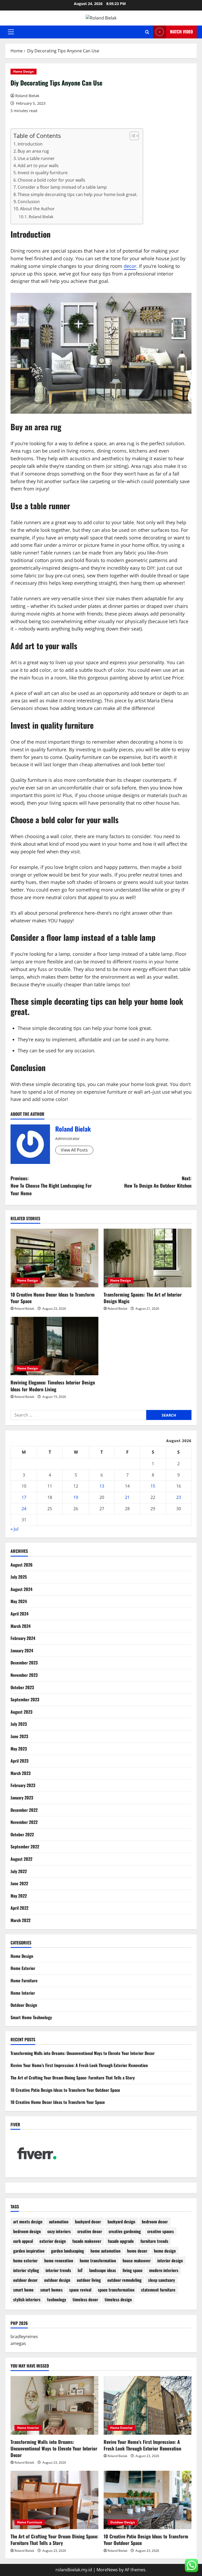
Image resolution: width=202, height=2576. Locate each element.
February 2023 (23, 1785)
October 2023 (22, 1687)
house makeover (137, 2260)
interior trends (58, 2270)
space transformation (116, 2290)
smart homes (51, 2290)
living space (133, 2270)
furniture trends (154, 2241)
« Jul (14, 1529)
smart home (23, 2290)
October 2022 (22, 1834)
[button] (11, 32)
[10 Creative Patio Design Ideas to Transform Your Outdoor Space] (148, 2500)
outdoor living (89, 2280)
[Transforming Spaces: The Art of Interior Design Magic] (148, 1258)
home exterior (25, 2260)
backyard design (121, 2222)
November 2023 (24, 1675)
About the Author (37, 209)
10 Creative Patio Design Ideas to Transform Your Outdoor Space (65, 2090)
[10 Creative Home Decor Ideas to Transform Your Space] (54, 1258)
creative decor (90, 2231)
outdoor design (57, 2280)
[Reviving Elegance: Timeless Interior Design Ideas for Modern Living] (54, 1346)
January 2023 (22, 1798)
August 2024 (21, 1589)
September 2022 (25, 1847)
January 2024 (22, 1650)
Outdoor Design (24, 2005)
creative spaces (161, 2231)
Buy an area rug (33, 151)
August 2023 (21, 1712)
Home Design (24, 71)
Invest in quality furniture (43, 173)
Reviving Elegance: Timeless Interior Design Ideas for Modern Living (53, 1386)
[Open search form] (147, 32)
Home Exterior (23, 1968)
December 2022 (24, 1810)
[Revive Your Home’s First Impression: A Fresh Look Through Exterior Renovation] (148, 2405)
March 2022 (21, 1920)
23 (179, 1497)
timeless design (118, 2299)
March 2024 (21, 1626)
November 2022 (24, 1822)
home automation (105, 2251)
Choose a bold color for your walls (51, 180)
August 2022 (21, 1859)
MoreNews (107, 2570)
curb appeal (23, 2241)
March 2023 (21, 1773)
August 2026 (22, 1565)
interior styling (26, 2270)
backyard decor (88, 2222)
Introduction (30, 144)
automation (59, 2222)
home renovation (59, 2260)
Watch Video (181, 32)
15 (153, 1486)
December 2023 (24, 1663)
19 (76, 1497)
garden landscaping (67, 2251)
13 (102, 1486)
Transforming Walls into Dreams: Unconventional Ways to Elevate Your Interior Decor (83, 2053)
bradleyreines (24, 2337)
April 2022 (19, 1908)
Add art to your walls (38, 166)
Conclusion (29, 202)
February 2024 (23, 1638)
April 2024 (19, 1614)
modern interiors (164, 2270)
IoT (80, 2270)
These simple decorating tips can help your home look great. (78, 194)
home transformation (98, 2260)
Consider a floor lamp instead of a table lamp (62, 187)
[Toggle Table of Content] (132, 136)
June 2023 (19, 1736)
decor (130, 266)
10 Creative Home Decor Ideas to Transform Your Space (53, 1298)
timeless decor (85, 2299)
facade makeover (87, 2241)
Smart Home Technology (31, 2017)
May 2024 (19, 1601)
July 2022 (19, 1871)
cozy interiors (59, 2231)
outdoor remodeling (124, 2280)
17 (24, 1497)
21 (127, 1497)
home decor (137, 2251)
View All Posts (74, 1150)
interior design (170, 2260)
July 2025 (19, 1577)
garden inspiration (29, 2251)
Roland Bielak (27, 96)
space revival (80, 2290)
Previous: (51, 1186)
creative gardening (125, 2231)
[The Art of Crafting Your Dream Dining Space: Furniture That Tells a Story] (54, 2500)
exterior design (53, 2241)
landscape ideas (103, 2270)
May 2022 (19, 1896)
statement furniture (158, 2290)
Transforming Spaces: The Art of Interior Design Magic (143, 1298)
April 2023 (19, 1761)
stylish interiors (27, 2299)
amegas (18, 2343)
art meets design (28, 2222)
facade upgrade (121, 2241)
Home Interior (23, 1993)
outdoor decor (25, 2280)
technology (57, 2299)
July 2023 (19, 1724)
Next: (158, 1182)
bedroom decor (155, 2222)
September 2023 (25, 1699)
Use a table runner (36, 158)
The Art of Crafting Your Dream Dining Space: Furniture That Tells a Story (73, 2078)
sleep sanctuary (161, 2280)
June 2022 (19, 1883)
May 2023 (19, 1749)
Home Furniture (24, 1980)
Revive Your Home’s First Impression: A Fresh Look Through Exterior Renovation (79, 2065)
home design (165, 2251)
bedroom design (27, 2231)
